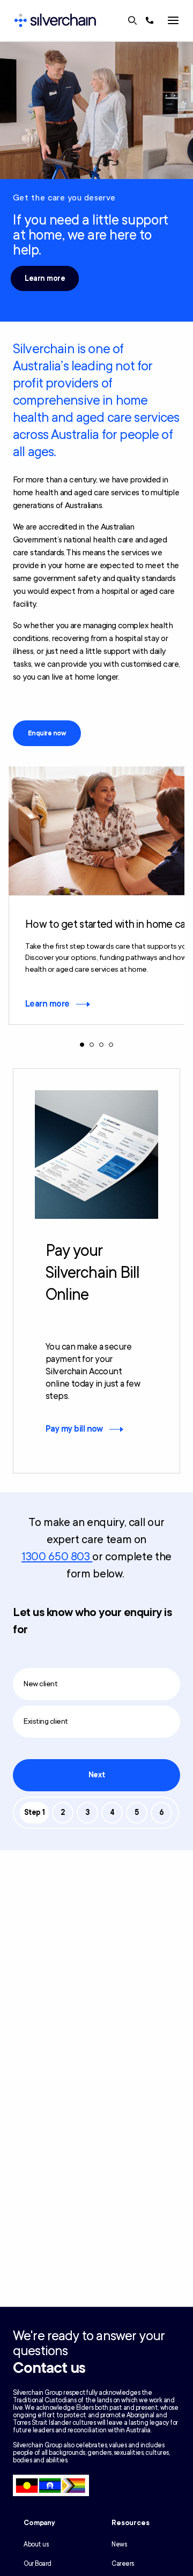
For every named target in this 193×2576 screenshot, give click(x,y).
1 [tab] (82, 1045)
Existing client (46, 1721)
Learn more (45, 278)
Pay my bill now (74, 1429)
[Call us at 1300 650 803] (150, 20)
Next (96, 1775)
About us (36, 2544)
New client (40, 1684)
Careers (123, 2564)
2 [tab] (92, 1045)
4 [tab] (111, 1045)
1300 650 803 (57, 1557)
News (119, 2544)
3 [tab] (101, 1045)
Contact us (49, 2368)
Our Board (38, 2564)
